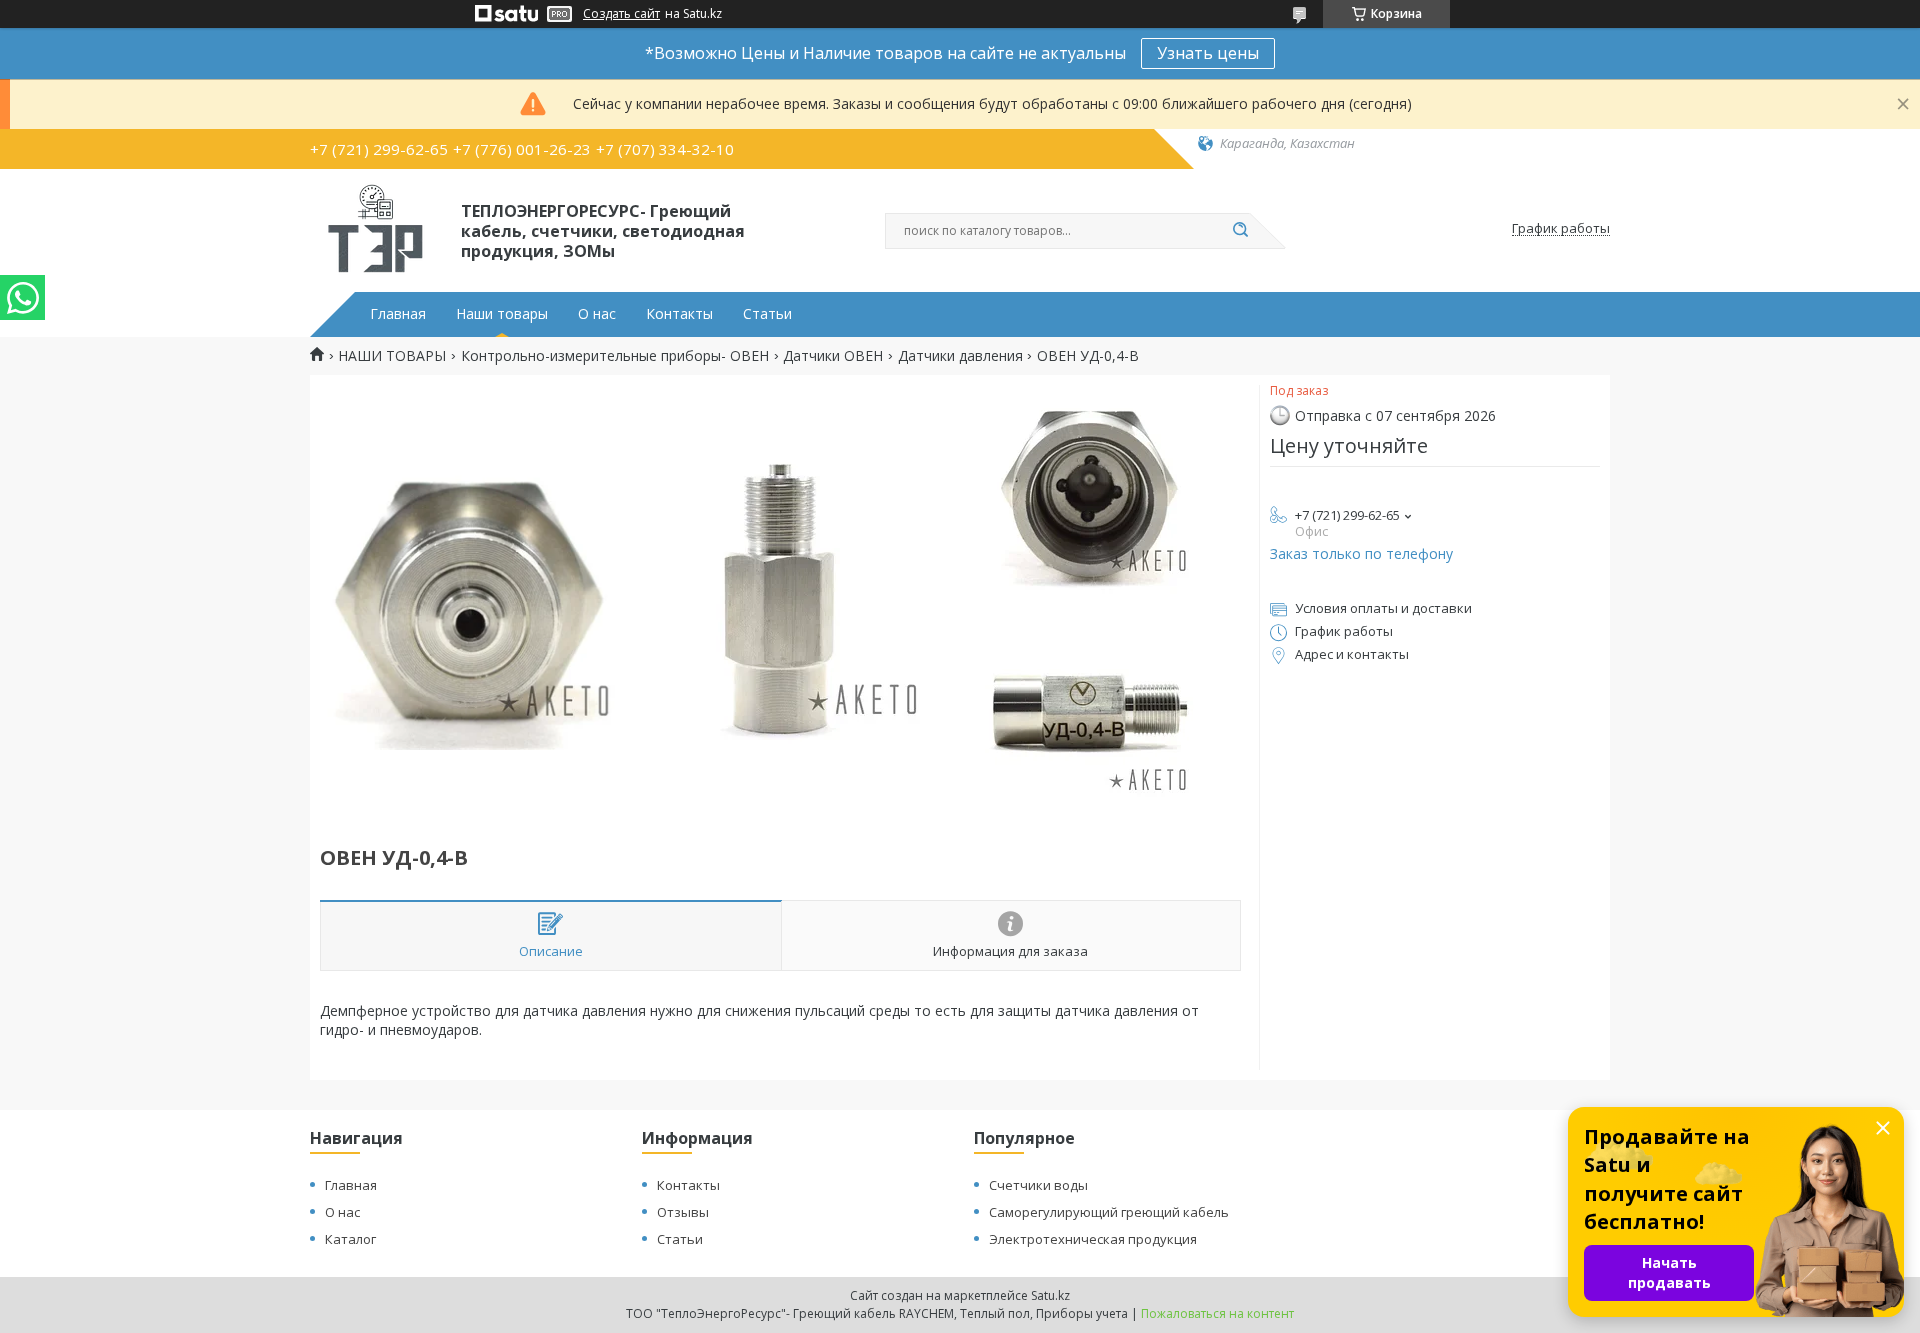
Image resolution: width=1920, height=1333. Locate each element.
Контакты (679, 314)
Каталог (350, 1239)
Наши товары (502, 314)
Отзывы (683, 1212)
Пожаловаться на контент (1217, 1313)
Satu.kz (1050, 1295)
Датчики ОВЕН (833, 356)
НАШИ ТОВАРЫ (392, 356)
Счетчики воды (1038, 1185)
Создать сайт (621, 14)
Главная (398, 314)
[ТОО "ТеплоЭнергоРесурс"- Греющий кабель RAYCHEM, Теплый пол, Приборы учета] (376, 229)
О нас (597, 314)
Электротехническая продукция (1093, 1239)
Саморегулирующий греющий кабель (1109, 1212)
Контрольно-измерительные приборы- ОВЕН (615, 356)
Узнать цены (1208, 53)
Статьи (767, 314)
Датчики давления (960, 356)
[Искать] (1240, 231)
